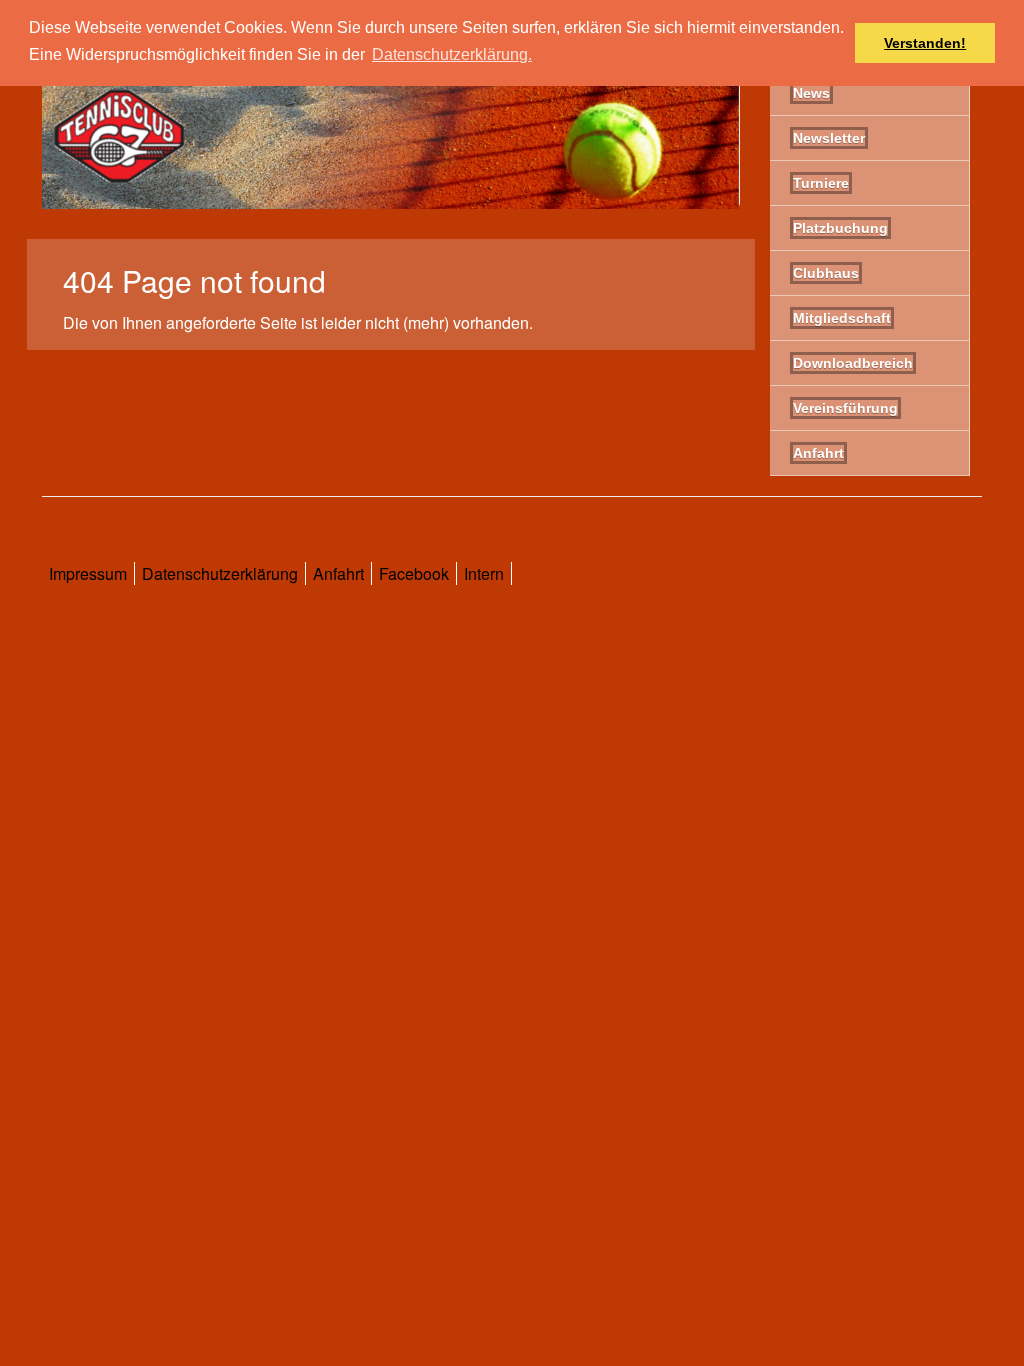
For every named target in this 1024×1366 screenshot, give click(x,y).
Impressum (88, 573)
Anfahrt (338, 573)
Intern (484, 573)
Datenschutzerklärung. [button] (452, 54)
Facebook (414, 573)
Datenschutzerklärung (220, 573)
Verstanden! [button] (925, 43)
